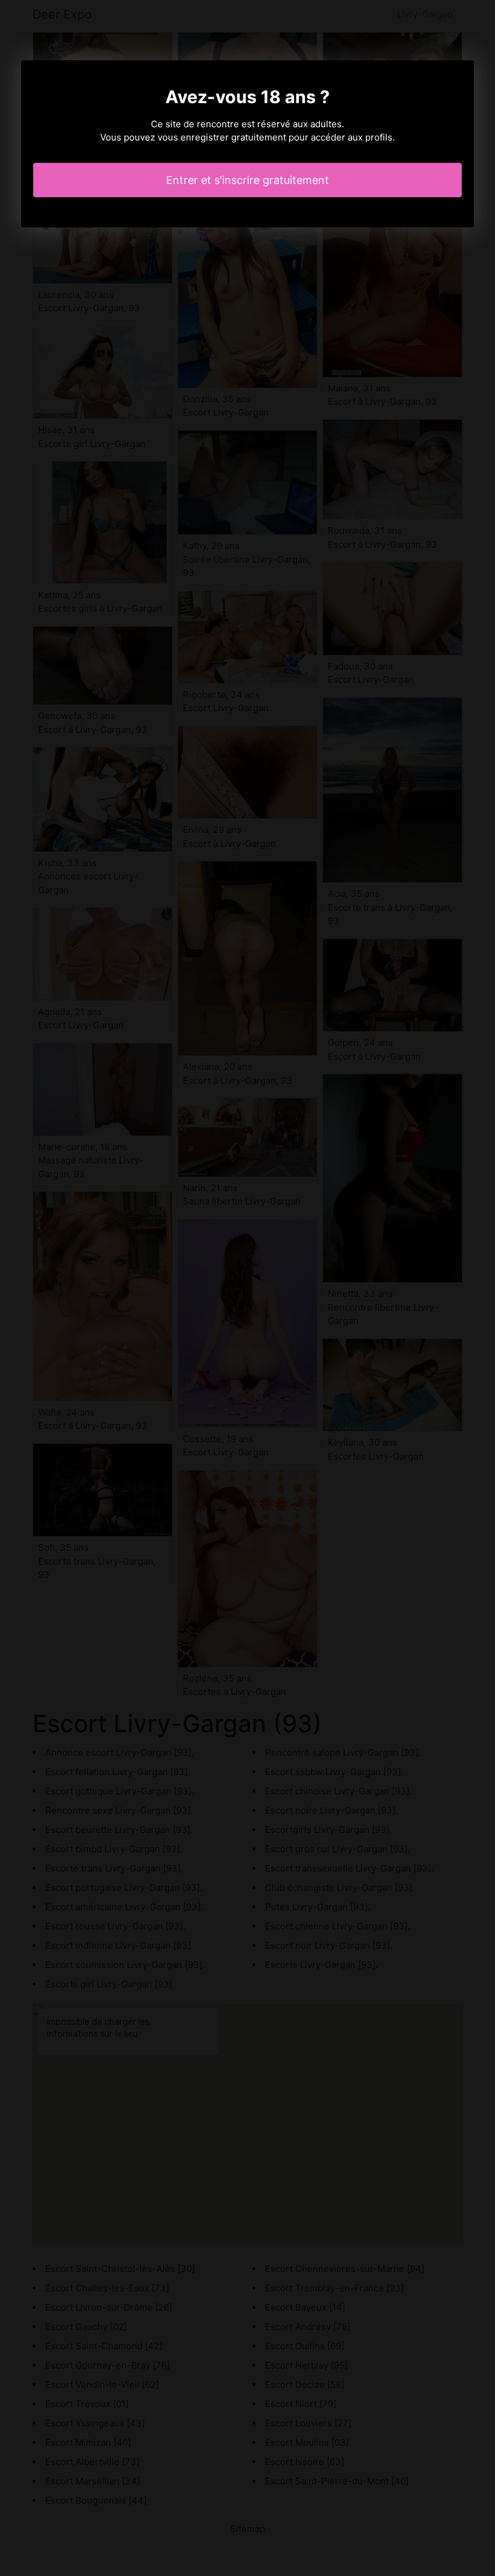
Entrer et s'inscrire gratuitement (247, 180)
